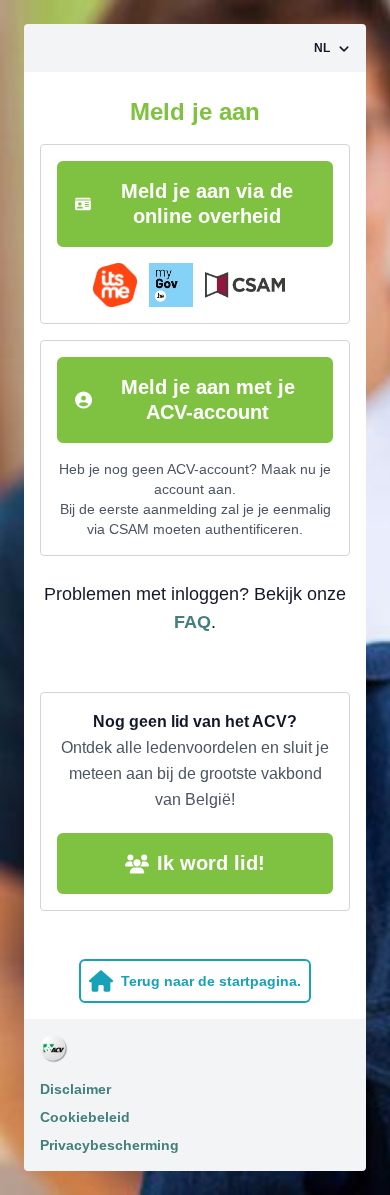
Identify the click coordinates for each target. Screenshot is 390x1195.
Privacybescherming (109, 1145)
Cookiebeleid (85, 1117)
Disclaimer (75, 1089)
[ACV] (195, 1049)
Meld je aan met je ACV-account (208, 399)
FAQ (192, 622)
